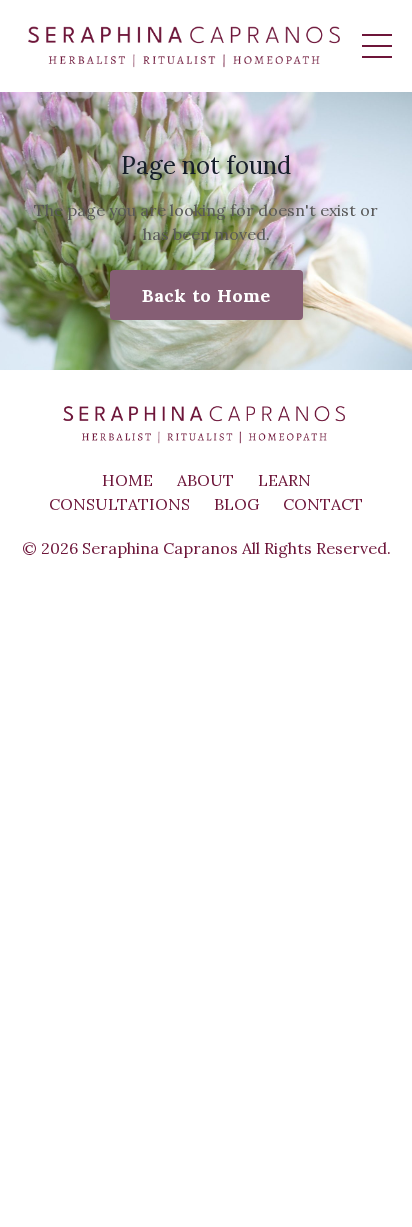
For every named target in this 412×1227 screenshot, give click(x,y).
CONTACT (323, 504)
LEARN (284, 480)
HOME (127, 480)
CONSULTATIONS (119, 504)
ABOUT (205, 480)
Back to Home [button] (206, 295)
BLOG (236, 504)
